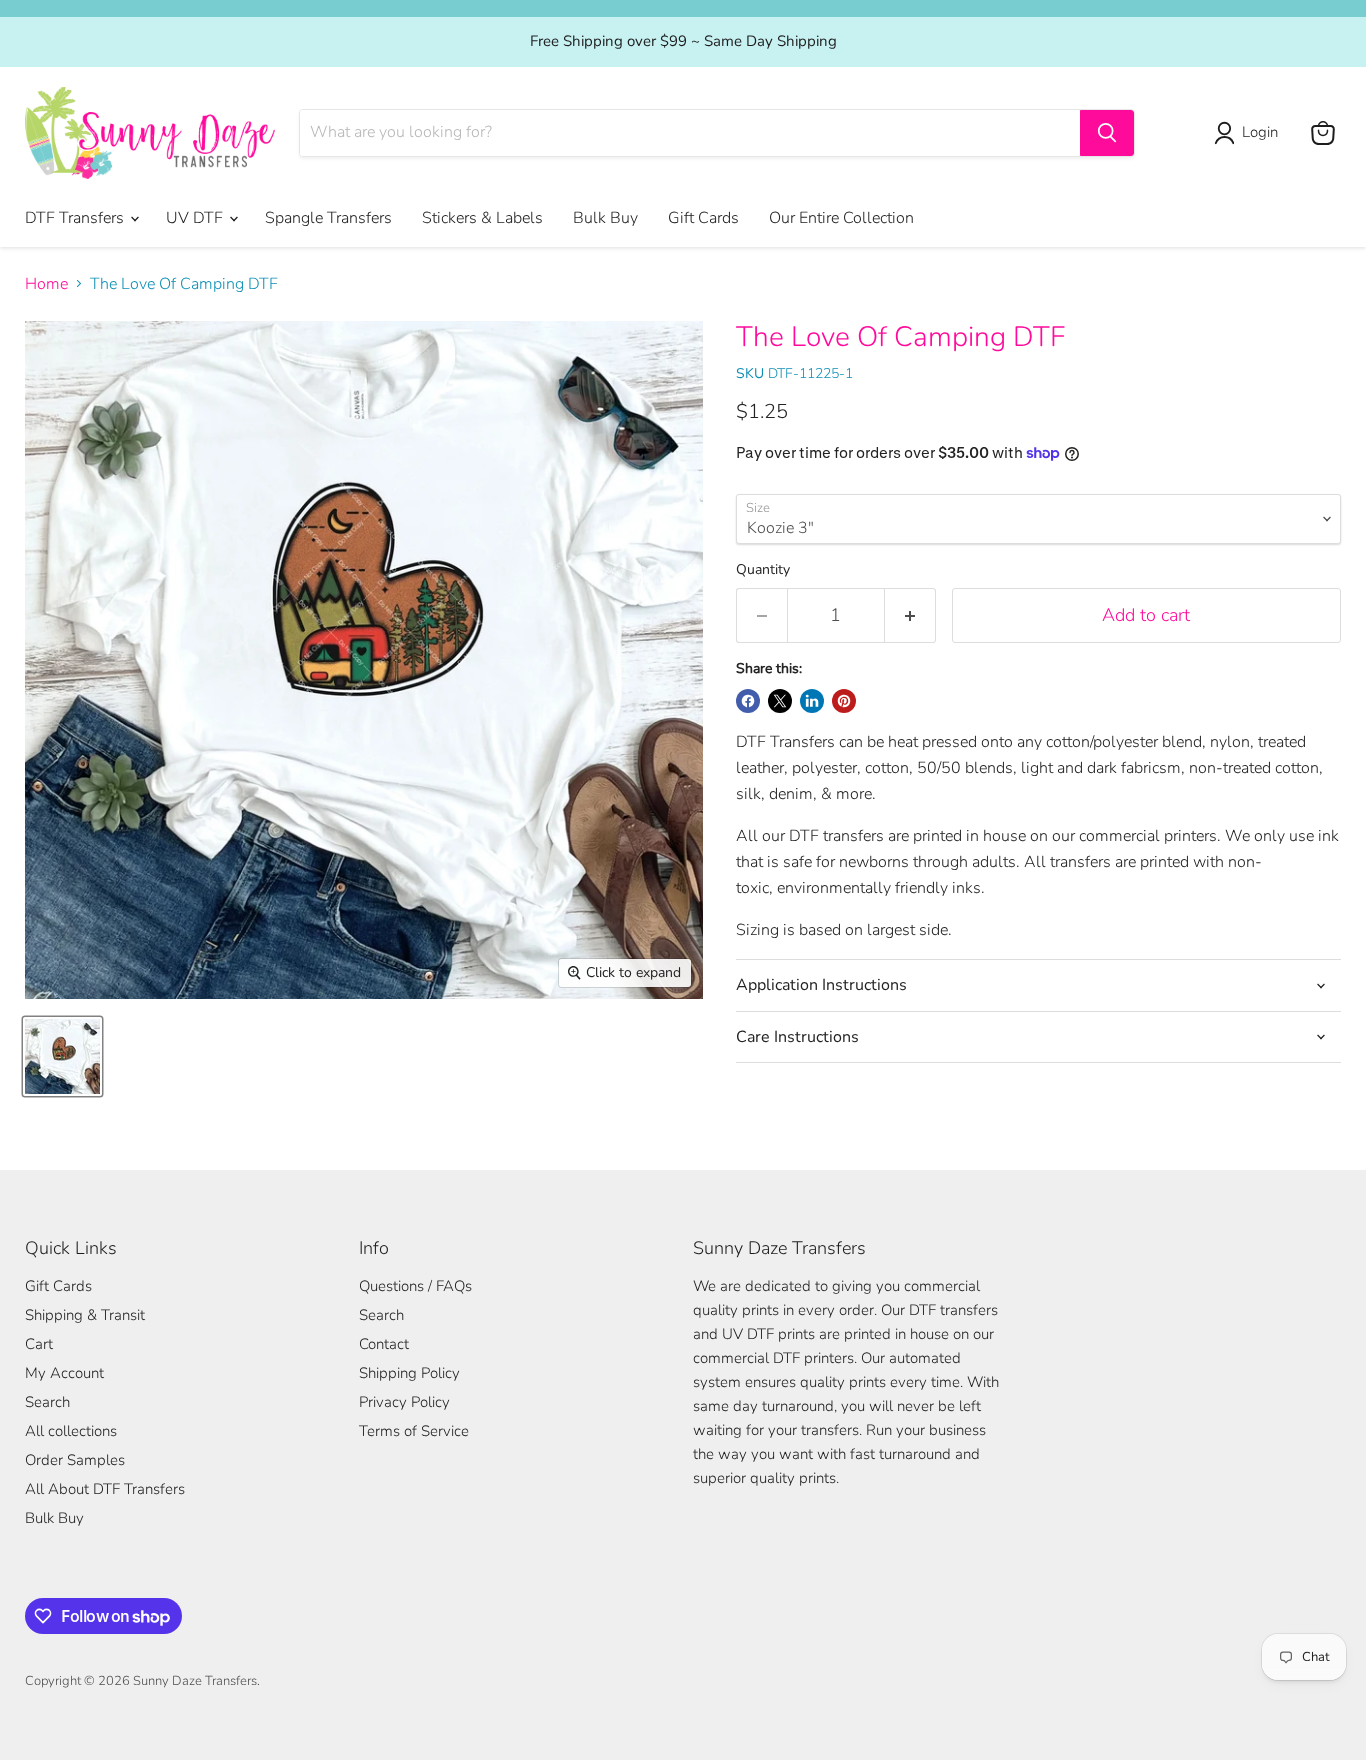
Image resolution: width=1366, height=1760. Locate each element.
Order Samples (75, 1460)
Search (47, 1402)
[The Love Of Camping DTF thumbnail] (62, 1056)
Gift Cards (703, 218)
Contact (384, 1344)
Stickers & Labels (482, 218)
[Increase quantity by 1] (910, 615)
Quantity (763, 570)
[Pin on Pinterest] (844, 701)
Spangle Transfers (328, 218)
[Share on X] (780, 701)
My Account (64, 1373)
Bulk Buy (605, 218)
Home (46, 284)
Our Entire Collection (841, 218)
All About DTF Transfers (105, 1489)
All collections (71, 1431)
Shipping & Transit (85, 1315)
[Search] (1107, 133)
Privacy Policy (404, 1402)
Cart (39, 1344)
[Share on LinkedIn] (812, 701)
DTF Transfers (76, 218)
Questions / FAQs (415, 1286)
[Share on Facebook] (748, 701)
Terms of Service (414, 1431)
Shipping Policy (409, 1373)
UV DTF (196, 218)
